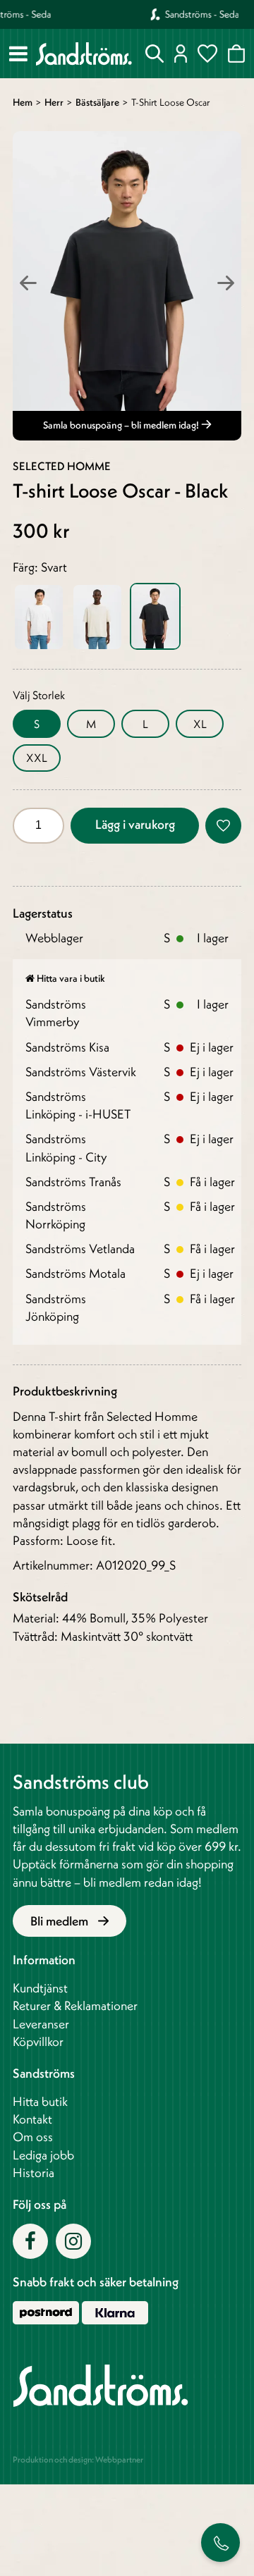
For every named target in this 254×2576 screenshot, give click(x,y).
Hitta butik (40, 2101)
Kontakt (32, 2119)
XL (200, 724)
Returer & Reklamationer (75, 2005)
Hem (23, 102)
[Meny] (18, 54)
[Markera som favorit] (223, 826)
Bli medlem (61, 1921)
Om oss (33, 2137)
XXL (37, 758)
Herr (54, 102)
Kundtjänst (40, 1988)
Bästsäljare (97, 102)
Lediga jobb (43, 2155)
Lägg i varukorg (135, 824)
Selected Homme (62, 466)
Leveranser (41, 2024)
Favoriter (207, 54)
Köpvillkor (38, 2041)
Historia (34, 2173)
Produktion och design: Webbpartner (78, 2459)
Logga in (181, 54)
